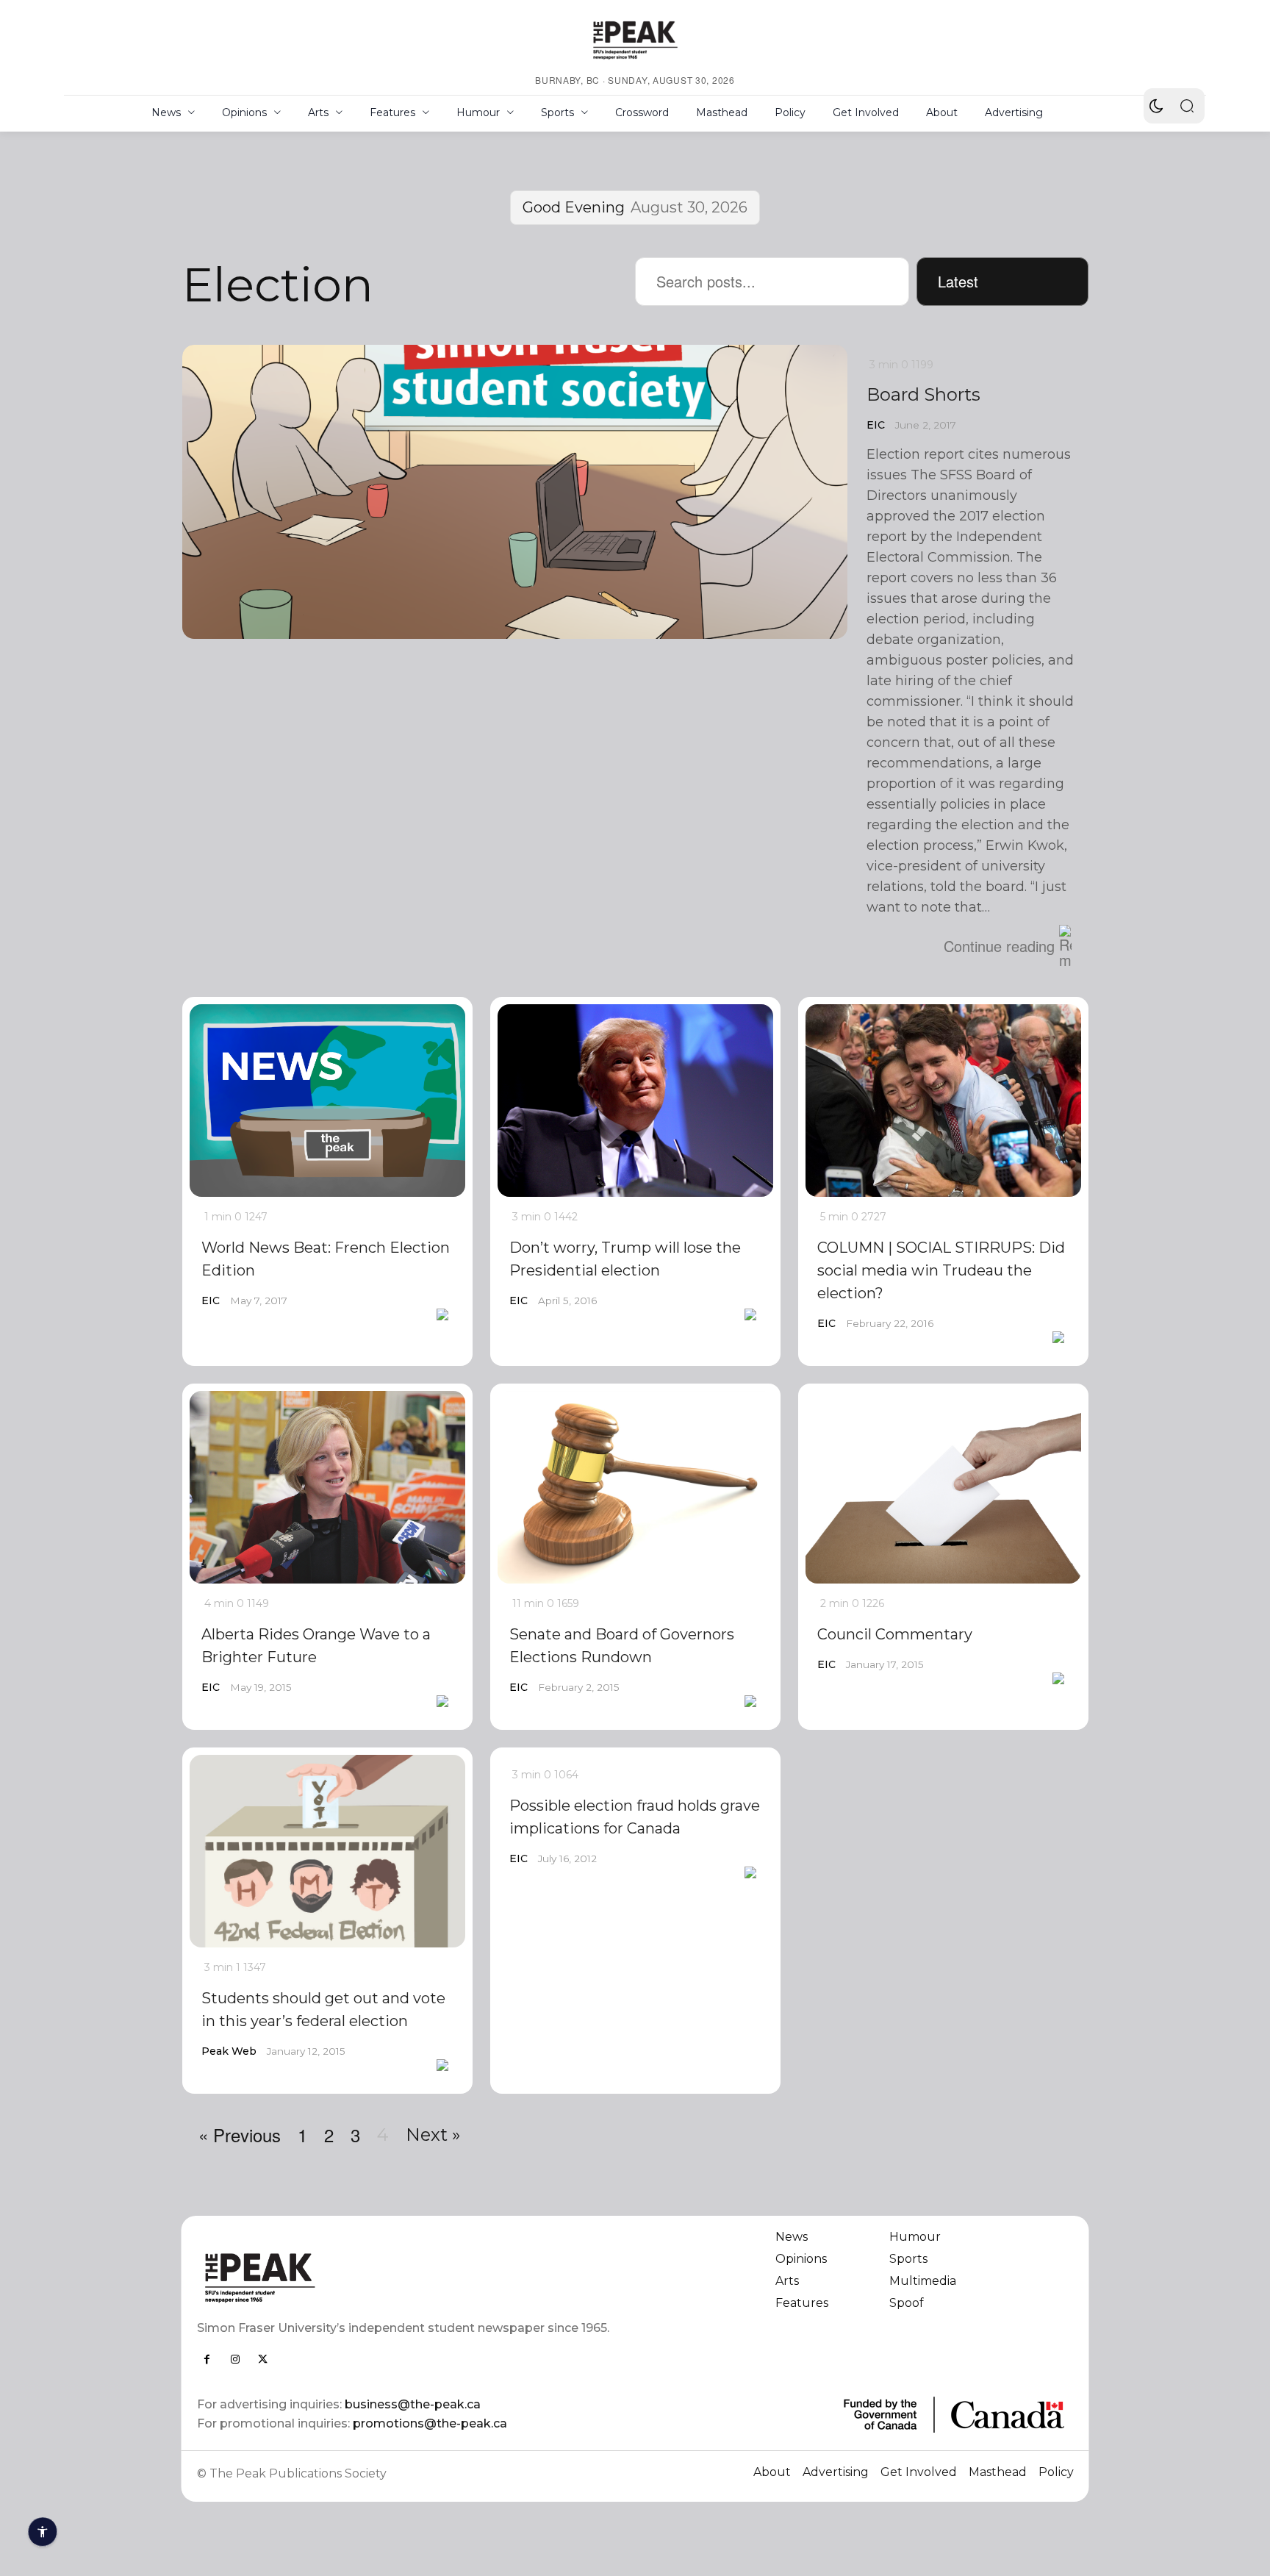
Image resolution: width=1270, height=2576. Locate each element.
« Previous (240, 2135)
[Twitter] (263, 2359)
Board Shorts (923, 394)
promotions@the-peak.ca (430, 2423)
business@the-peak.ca (413, 2404)
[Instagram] (235, 2359)
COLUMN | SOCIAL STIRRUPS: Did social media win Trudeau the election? (941, 1270)
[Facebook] (207, 2359)
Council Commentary (895, 1634)
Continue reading (999, 946)
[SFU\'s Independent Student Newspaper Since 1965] (408, 2277)
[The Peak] (635, 40)
